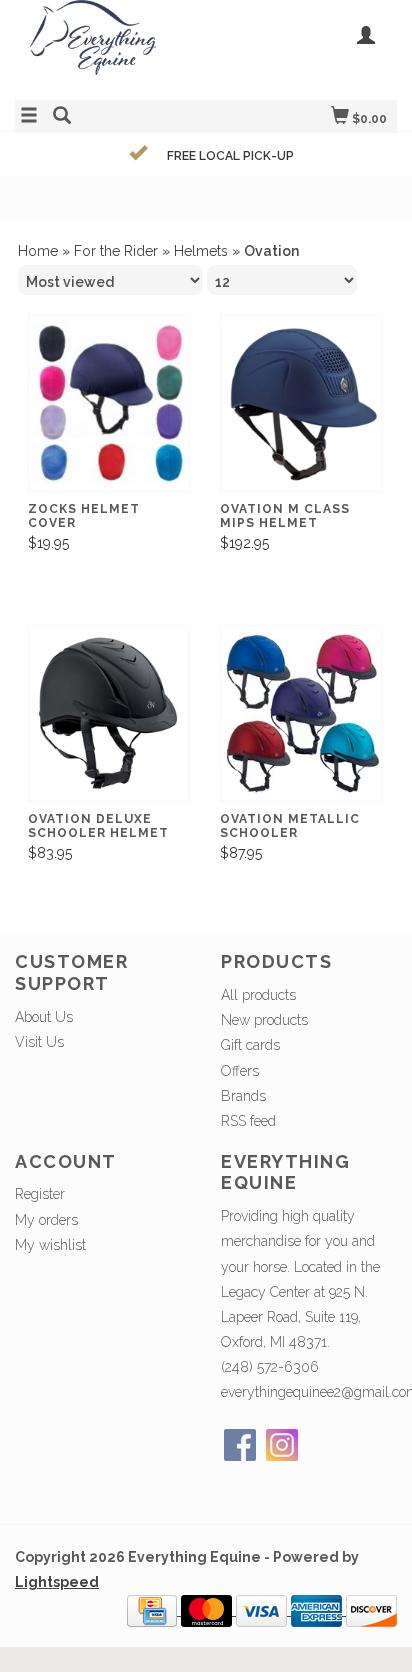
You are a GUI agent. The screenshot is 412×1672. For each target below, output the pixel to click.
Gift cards (250, 1045)
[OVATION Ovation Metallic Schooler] (301, 713)
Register (40, 1194)
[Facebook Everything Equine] (240, 1445)
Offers (240, 1071)
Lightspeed (57, 1582)
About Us (44, 1017)
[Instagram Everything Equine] (282, 1445)
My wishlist (50, 1245)
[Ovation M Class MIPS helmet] (301, 403)
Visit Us (39, 1042)
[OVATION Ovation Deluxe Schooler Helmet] (109, 713)
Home (38, 251)
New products (264, 1020)
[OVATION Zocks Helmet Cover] (109, 403)
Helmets (201, 251)
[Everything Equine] (110, 47)
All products (258, 995)
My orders (46, 1220)
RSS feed (248, 1121)
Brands (243, 1096)
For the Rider (116, 251)
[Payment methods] (154, 1610)
